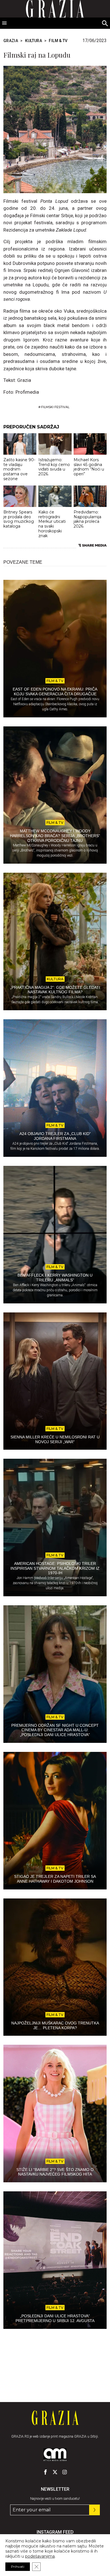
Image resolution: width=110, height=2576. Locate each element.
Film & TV (58, 41)
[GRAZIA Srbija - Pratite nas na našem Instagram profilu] (65, 2472)
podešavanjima (40, 2556)
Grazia (11, 41)
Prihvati (18, 2567)
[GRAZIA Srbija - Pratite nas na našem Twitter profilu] (55, 2472)
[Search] (105, 24)
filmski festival (55, 407)
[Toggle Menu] (5, 23)
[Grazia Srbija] (55, 2418)
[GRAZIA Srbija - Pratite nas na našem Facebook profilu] (45, 2472)
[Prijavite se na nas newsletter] (94, 2510)
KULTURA (34, 41)
